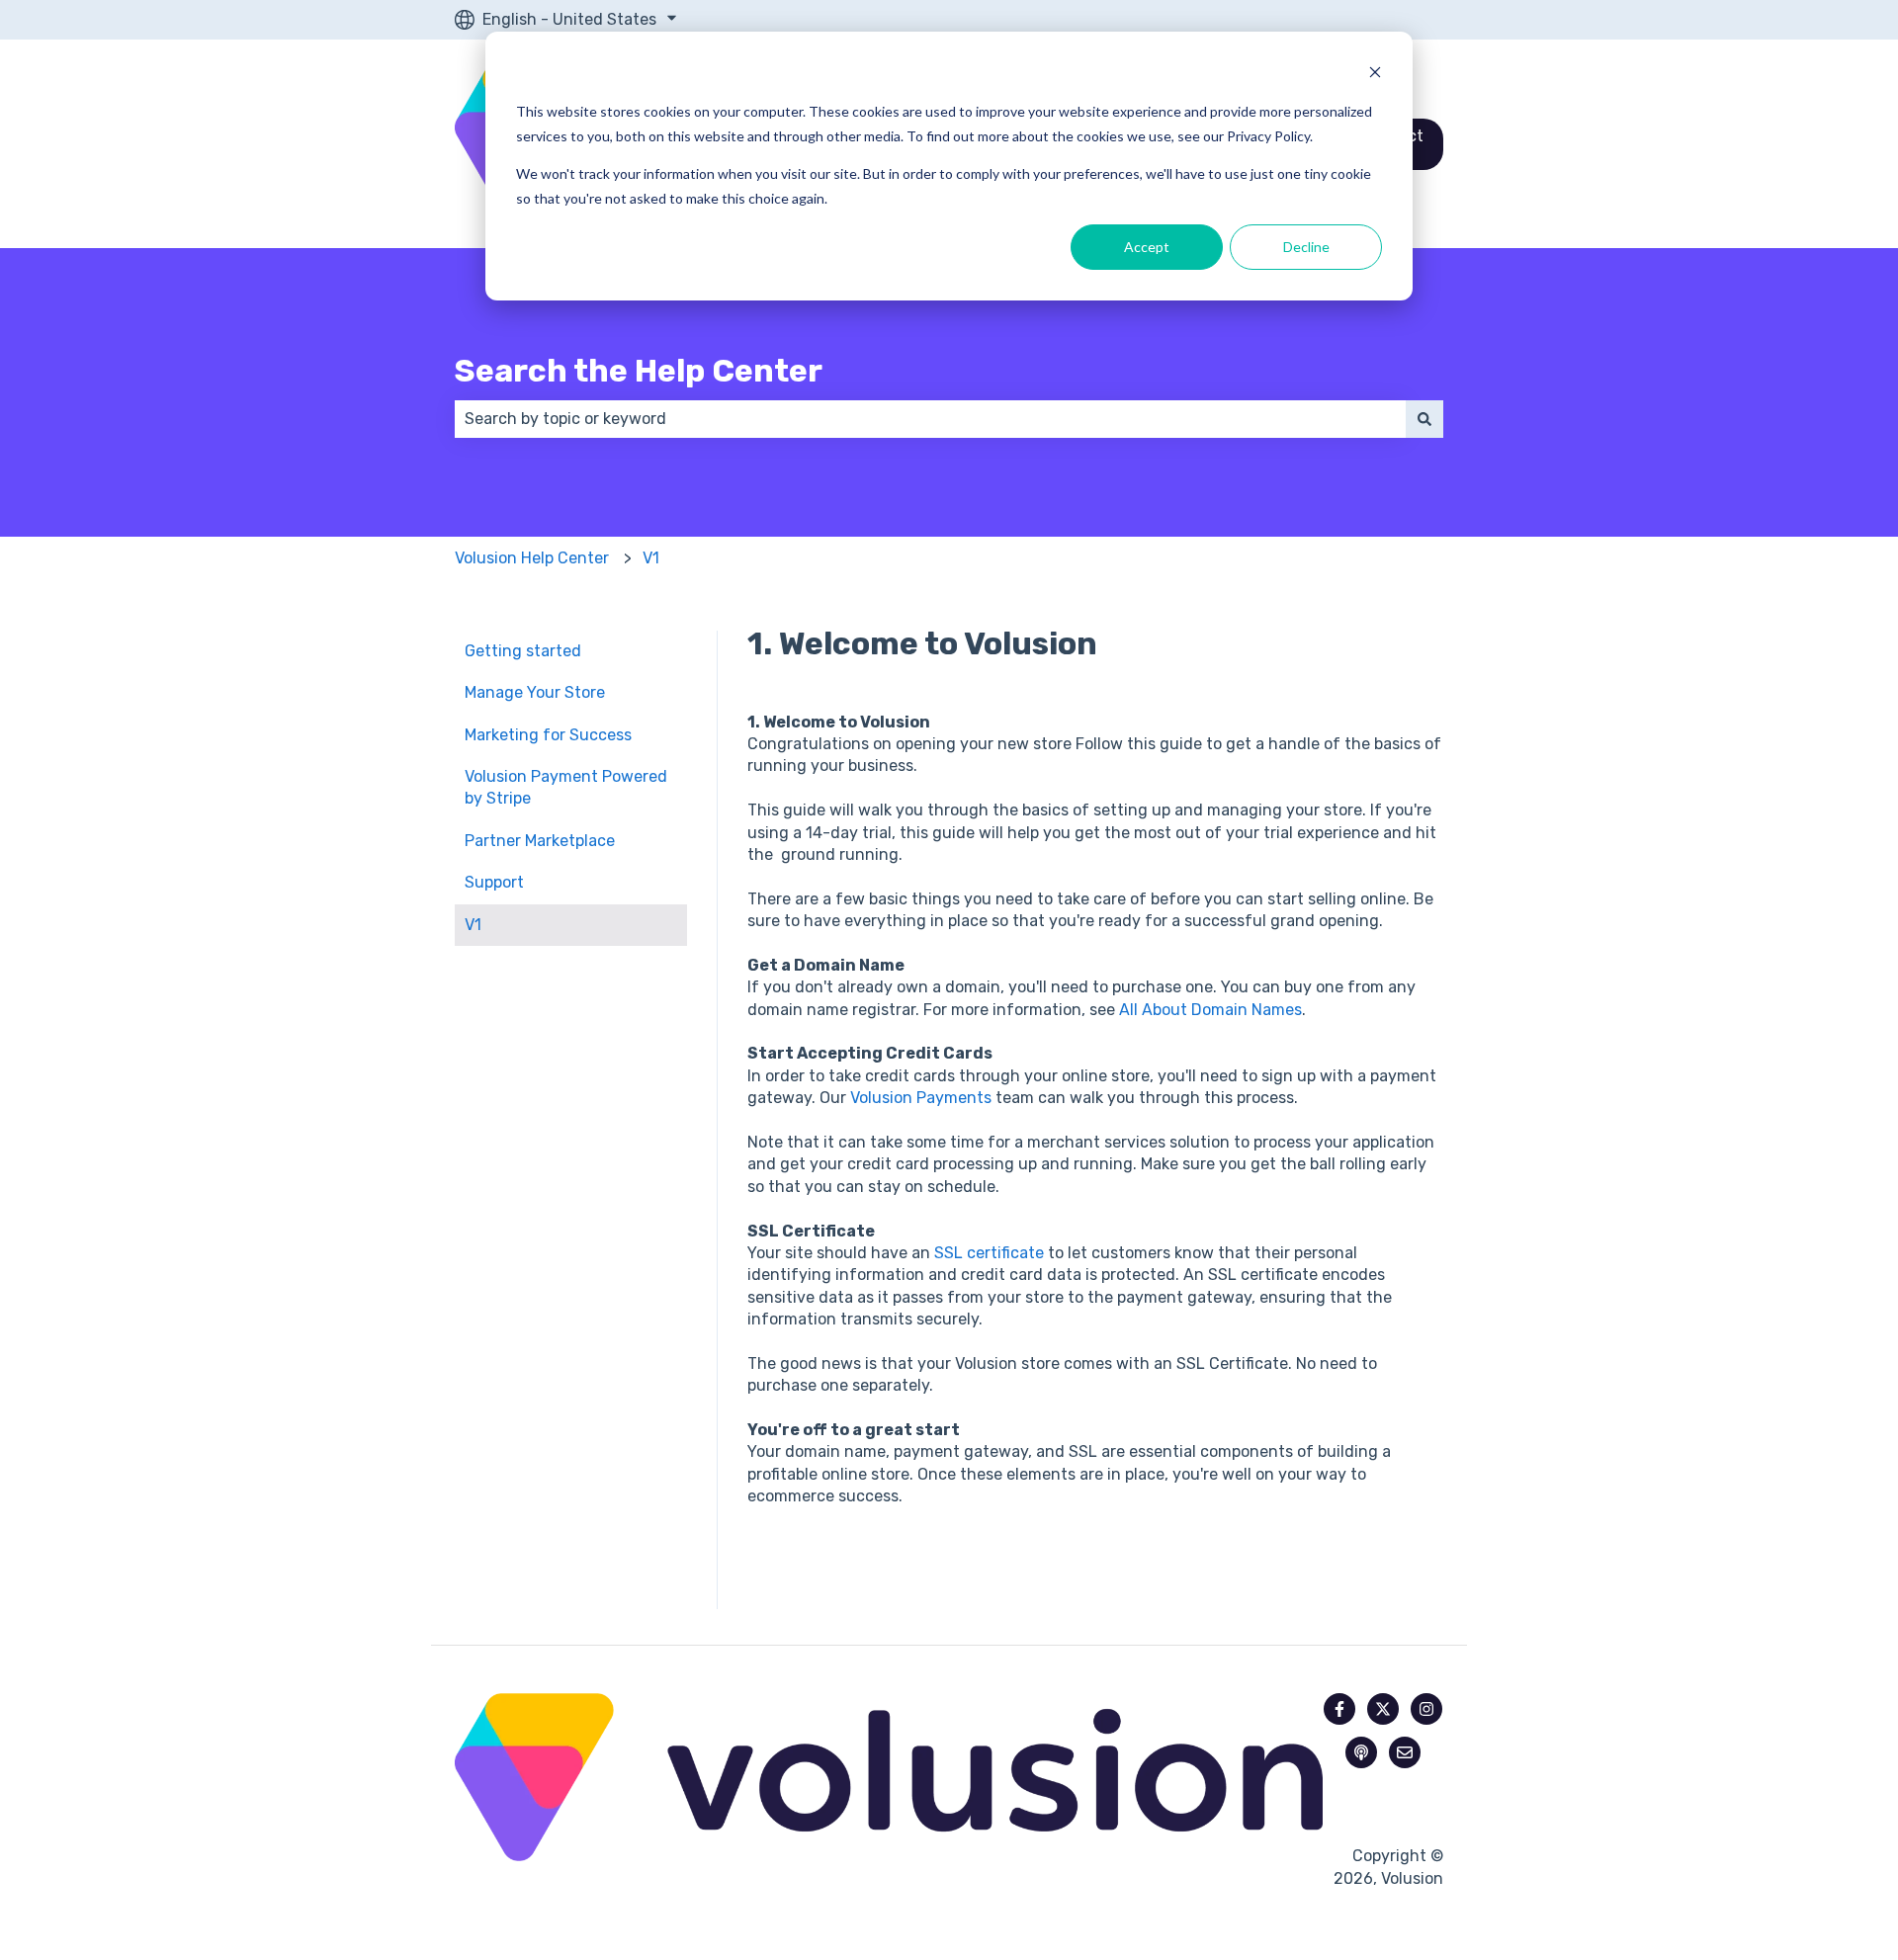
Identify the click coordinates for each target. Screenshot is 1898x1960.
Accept (1147, 247)
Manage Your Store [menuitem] (535, 692)
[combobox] (930, 419)
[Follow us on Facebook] (1339, 1709)
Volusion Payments (921, 1098)
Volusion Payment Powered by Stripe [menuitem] (566, 787)
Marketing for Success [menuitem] (548, 735)
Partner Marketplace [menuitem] (540, 841)
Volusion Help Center (532, 558)
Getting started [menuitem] (523, 651)
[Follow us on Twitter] (1383, 1709)
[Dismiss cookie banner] (1375, 75)
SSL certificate (989, 1253)
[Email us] (1405, 1752)
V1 (651, 558)
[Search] (1424, 419)
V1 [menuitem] (473, 925)
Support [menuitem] (494, 882)
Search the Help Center (639, 371)
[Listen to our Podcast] (1361, 1752)
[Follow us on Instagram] (1426, 1709)
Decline (1306, 247)
